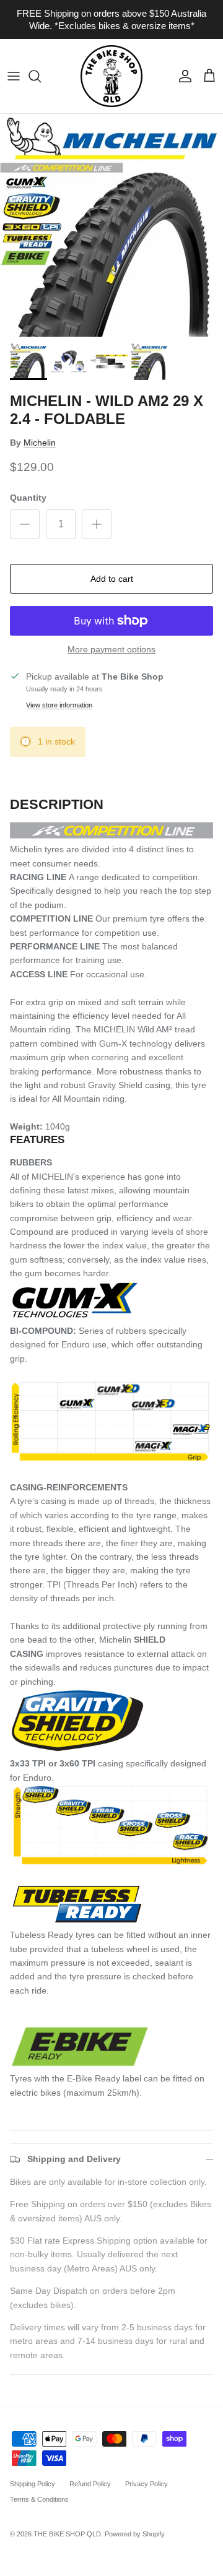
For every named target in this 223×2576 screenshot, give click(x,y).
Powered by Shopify (135, 2534)
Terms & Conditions (39, 2499)
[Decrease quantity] (25, 524)
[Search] (41, 76)
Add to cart (112, 579)
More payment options (111, 649)
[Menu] (14, 76)
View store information (59, 705)
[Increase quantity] (97, 524)
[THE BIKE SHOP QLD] (111, 76)
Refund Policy (90, 2484)
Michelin (40, 443)
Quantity (28, 498)
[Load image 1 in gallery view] (111, 225)
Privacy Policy (146, 2484)
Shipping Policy (33, 2484)
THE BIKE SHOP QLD (67, 2534)
